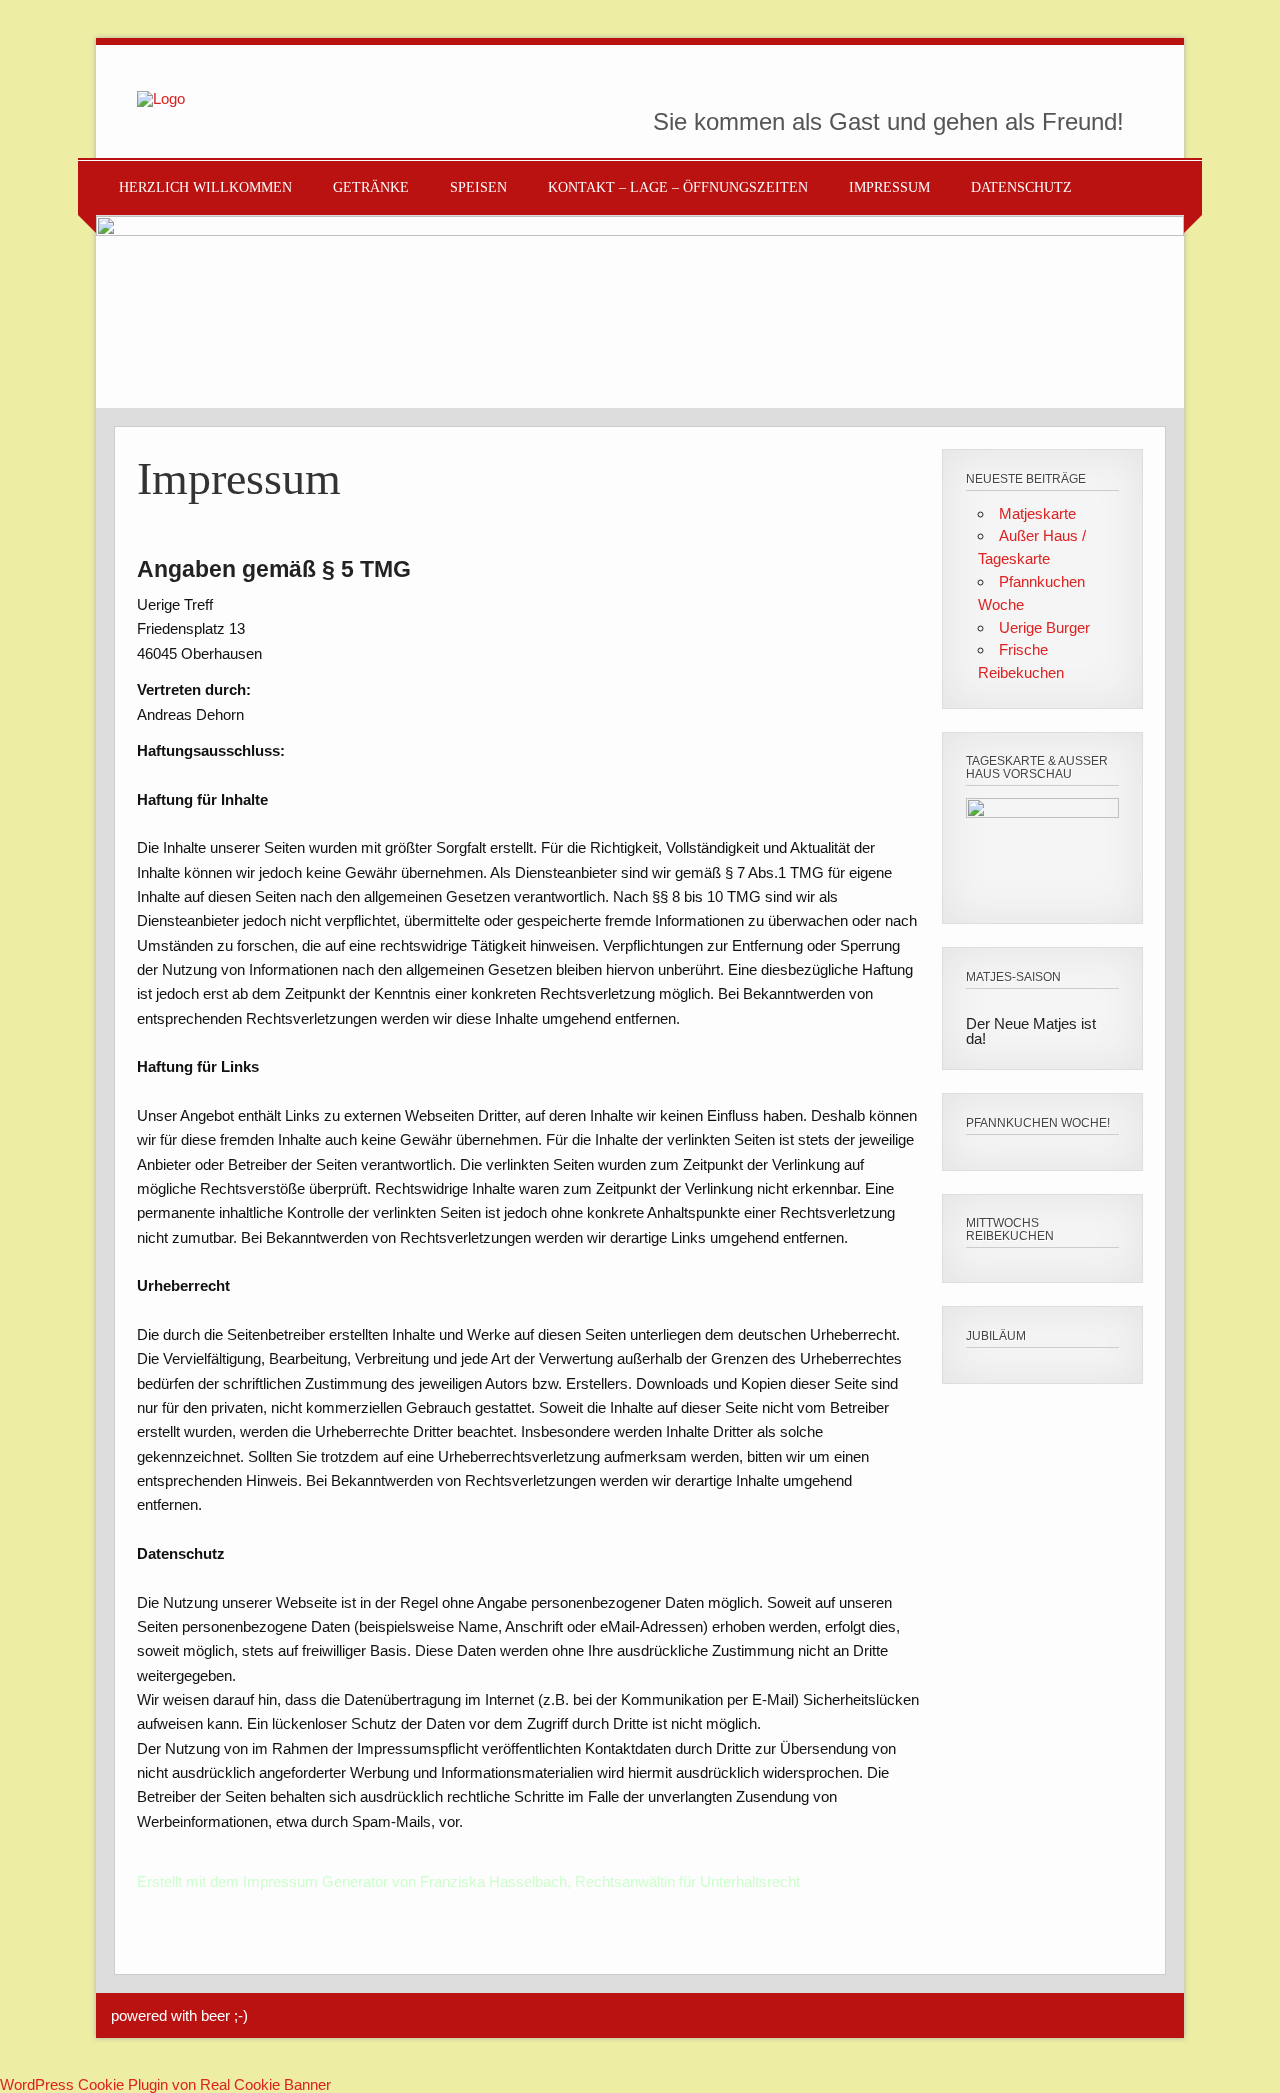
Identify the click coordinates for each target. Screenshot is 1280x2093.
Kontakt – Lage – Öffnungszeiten (678, 187)
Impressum (889, 187)
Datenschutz (1021, 187)
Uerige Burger (1044, 627)
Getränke (371, 187)
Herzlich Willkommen (205, 187)
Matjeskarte (1037, 513)
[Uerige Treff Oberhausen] (161, 98)
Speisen (478, 187)
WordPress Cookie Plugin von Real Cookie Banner (165, 2084)
